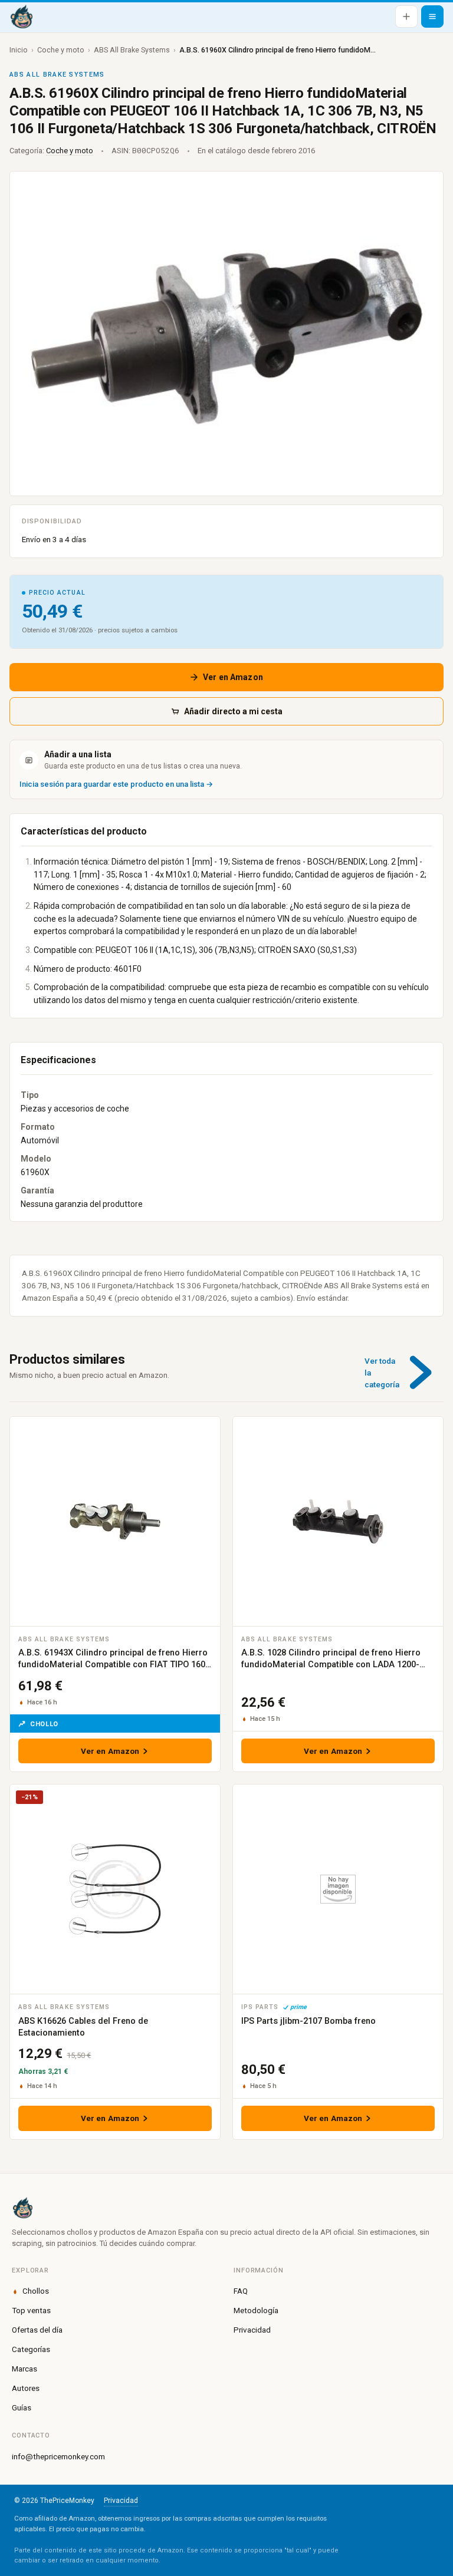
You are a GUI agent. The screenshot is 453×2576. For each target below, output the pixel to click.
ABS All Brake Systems (132, 50)
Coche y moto (61, 50)
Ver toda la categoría (382, 1373)
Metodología (256, 2310)
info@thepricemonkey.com (58, 2456)
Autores (26, 2388)
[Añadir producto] (406, 17)
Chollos (36, 2291)
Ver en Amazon (233, 677)
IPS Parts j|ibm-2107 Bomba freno (308, 2021)
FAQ (241, 2291)
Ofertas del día (37, 2330)
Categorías (31, 2349)
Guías (22, 2407)
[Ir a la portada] (21, 17)
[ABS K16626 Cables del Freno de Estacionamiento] (115, 1889)
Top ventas (31, 2310)
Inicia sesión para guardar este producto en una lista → (116, 784)
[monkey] (226, 2208)
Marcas (24, 2369)
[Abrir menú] (432, 17)
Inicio (19, 50)
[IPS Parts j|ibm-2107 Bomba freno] (338, 1889)
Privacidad (252, 2330)
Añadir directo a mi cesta (233, 711)
